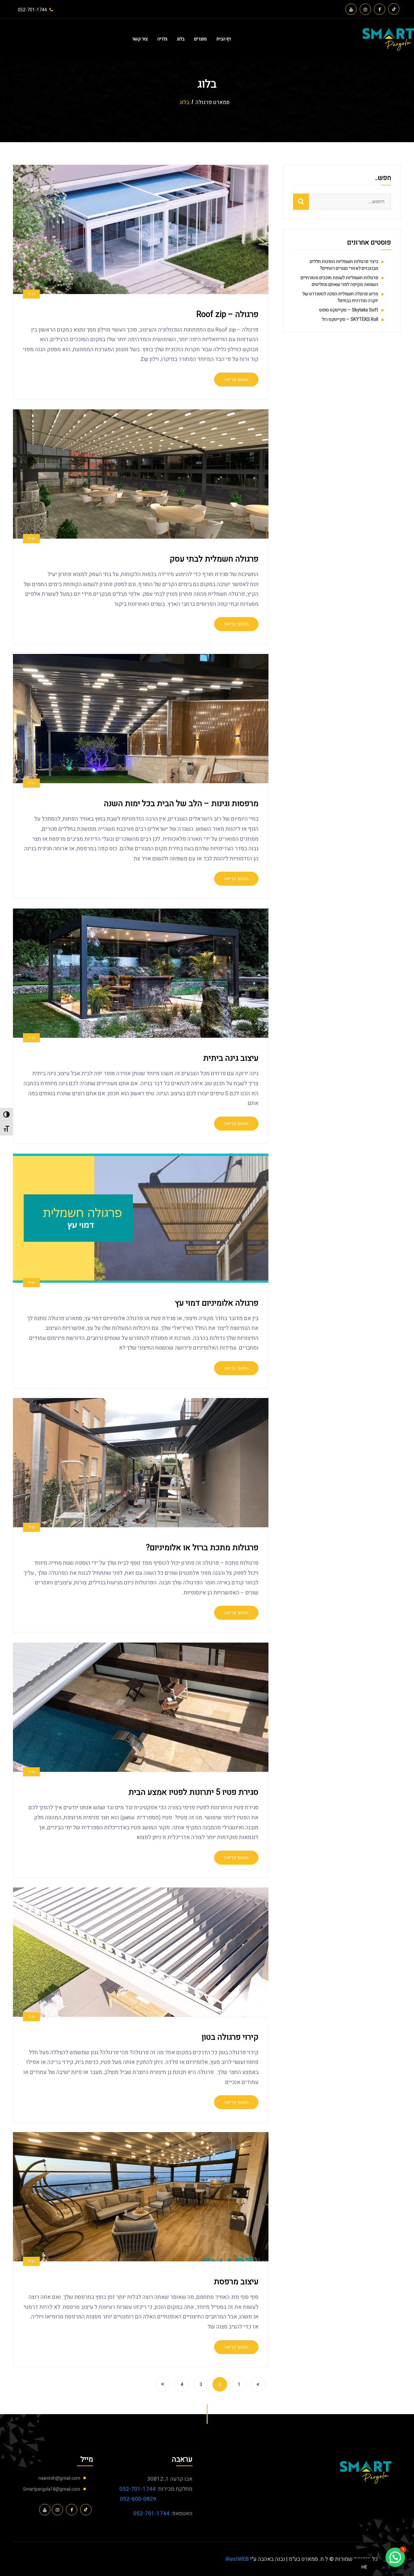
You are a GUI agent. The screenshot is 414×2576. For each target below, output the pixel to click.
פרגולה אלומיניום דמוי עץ (217, 1303)
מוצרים (200, 39)
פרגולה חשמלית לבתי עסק (214, 559)
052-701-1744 (137, 2489)
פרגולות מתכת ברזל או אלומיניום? (202, 1548)
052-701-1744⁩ (32, 10)
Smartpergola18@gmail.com (52, 2489)
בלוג (181, 39)
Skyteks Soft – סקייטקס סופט (349, 310)
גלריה (162, 39)
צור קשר (140, 39)
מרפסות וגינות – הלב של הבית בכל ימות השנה (181, 804)
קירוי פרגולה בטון (230, 2037)
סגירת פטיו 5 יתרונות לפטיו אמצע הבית (193, 1792)
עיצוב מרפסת (236, 2282)
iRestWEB (237, 2559)
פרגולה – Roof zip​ (227, 315)
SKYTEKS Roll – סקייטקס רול (350, 319)
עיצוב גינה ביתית (231, 1058)
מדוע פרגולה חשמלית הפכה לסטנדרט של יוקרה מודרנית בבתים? (340, 297)
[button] (395, 2557)
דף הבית (224, 39)
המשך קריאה (236, 379)
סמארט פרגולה (212, 102)
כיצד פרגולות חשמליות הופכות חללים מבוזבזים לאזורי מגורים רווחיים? (344, 265)
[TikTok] (394, 9)
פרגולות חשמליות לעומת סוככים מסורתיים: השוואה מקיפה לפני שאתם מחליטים (339, 281)
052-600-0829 (138, 2499)
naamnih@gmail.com (59, 2478)
